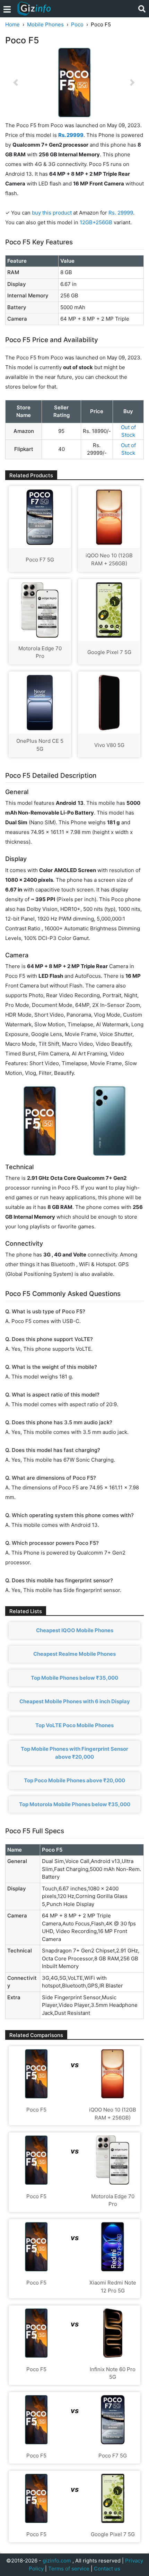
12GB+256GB (97, 222)
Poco (77, 24)
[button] (16, 82)
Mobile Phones (45, 24)
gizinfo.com (57, 2561)
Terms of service (69, 2569)
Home (12, 24)
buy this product (52, 213)
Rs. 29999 (121, 213)
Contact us (107, 2569)
